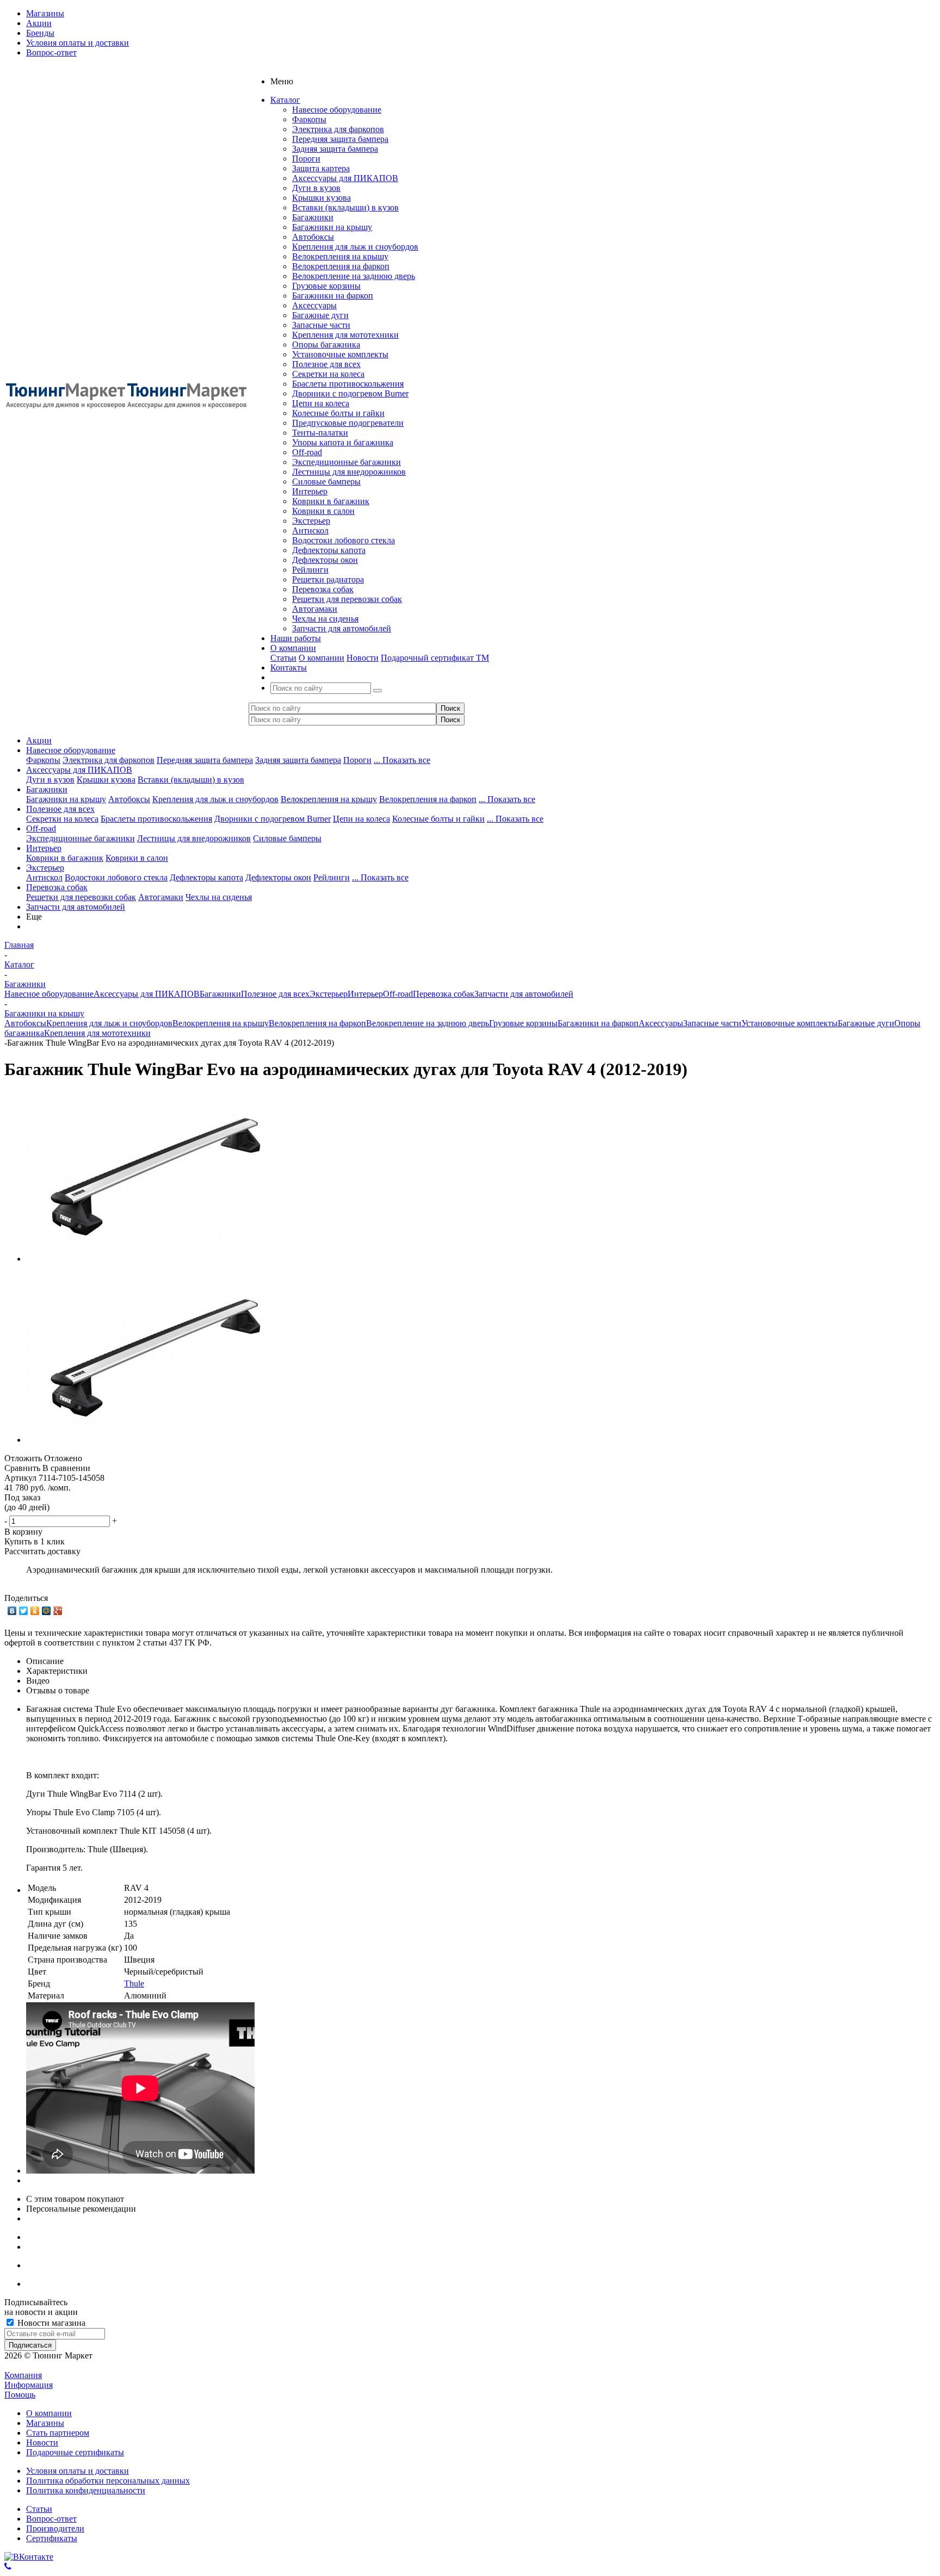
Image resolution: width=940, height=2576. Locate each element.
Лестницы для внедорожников (349, 472)
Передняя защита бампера (340, 139)
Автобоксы (313, 237)
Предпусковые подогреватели (348, 423)
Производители (55, 2528)
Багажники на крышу (332, 227)
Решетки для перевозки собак (347, 599)
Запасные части (321, 325)
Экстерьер (311, 521)
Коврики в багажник (331, 501)
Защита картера (321, 168)
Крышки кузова (321, 198)
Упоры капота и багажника (343, 442)
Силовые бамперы (326, 482)
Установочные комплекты (340, 354)
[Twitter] (24, 1611)
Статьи (283, 658)
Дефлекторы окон (325, 560)
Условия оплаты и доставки (78, 2471)
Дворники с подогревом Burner (350, 393)
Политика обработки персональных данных (108, 2481)
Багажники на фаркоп (333, 296)
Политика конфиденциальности (86, 2490)
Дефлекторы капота (329, 550)
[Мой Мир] (47, 1611)
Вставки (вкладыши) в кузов (345, 207)
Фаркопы (309, 119)
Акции (39, 740)
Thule (134, 1984)
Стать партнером (58, 2433)
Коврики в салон (323, 511)
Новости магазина (50, 2323)
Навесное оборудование (337, 110)
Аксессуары (314, 305)
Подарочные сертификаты (75, 2452)
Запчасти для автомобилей (342, 628)
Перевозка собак (323, 589)
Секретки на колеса (328, 374)
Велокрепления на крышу (340, 256)
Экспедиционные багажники (347, 462)
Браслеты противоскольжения (348, 384)
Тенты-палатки (320, 433)
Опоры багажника (326, 344)
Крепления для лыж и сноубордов (355, 247)
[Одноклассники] (35, 1611)
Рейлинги (310, 570)
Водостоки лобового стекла (344, 540)
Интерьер (310, 491)
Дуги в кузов (316, 188)
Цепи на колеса (321, 403)
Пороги (306, 159)
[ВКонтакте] (12, 1611)
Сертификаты (52, 2538)
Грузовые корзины (326, 286)
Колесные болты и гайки (338, 413)
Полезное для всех (326, 364)
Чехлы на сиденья (325, 619)
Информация (29, 2385)
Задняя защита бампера (335, 149)
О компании (321, 658)
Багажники (313, 217)
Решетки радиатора (328, 579)
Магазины (45, 2423)
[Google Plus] (58, 1611)
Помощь (20, 2395)
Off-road (307, 452)
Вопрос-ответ (51, 2519)
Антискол (310, 530)
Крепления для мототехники (345, 335)
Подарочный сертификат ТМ (435, 658)
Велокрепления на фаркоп (341, 266)
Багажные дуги (320, 315)
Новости (363, 658)
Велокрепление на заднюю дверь (354, 276)
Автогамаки (315, 609)
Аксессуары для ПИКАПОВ (345, 178)
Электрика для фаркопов (338, 129)
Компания (23, 2375)
